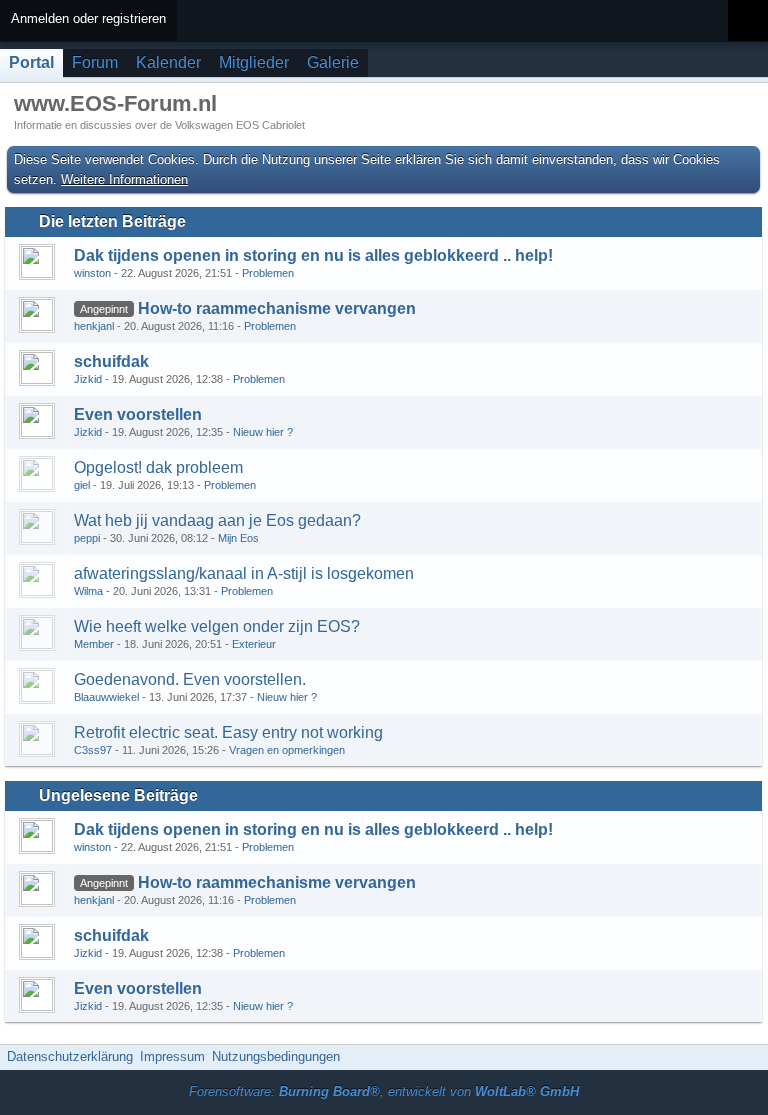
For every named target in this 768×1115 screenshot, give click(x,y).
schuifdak (111, 361)
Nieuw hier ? (263, 432)
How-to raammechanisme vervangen (277, 308)
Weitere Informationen (124, 179)
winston (92, 273)
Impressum (172, 1056)
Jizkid (88, 379)
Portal (31, 62)
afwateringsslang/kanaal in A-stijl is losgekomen (244, 573)
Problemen (268, 273)
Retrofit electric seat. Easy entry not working (228, 732)
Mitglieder (254, 62)
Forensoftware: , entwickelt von (384, 1091)
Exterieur (254, 644)
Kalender (168, 62)
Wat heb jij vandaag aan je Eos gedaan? (217, 520)
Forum (95, 62)
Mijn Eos (238, 538)
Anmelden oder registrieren (88, 18)
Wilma (88, 591)
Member (94, 644)
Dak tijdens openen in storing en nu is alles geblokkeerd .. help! (313, 255)
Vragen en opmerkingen (287, 750)
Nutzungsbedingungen (276, 1056)
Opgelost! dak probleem (158, 467)
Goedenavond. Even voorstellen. (190, 679)
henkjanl (94, 326)
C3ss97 (93, 750)
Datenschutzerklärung (70, 1056)
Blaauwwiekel (106, 697)
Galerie (333, 62)
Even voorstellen (138, 414)
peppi (87, 538)
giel (82, 485)
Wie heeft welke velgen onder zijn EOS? (217, 626)
